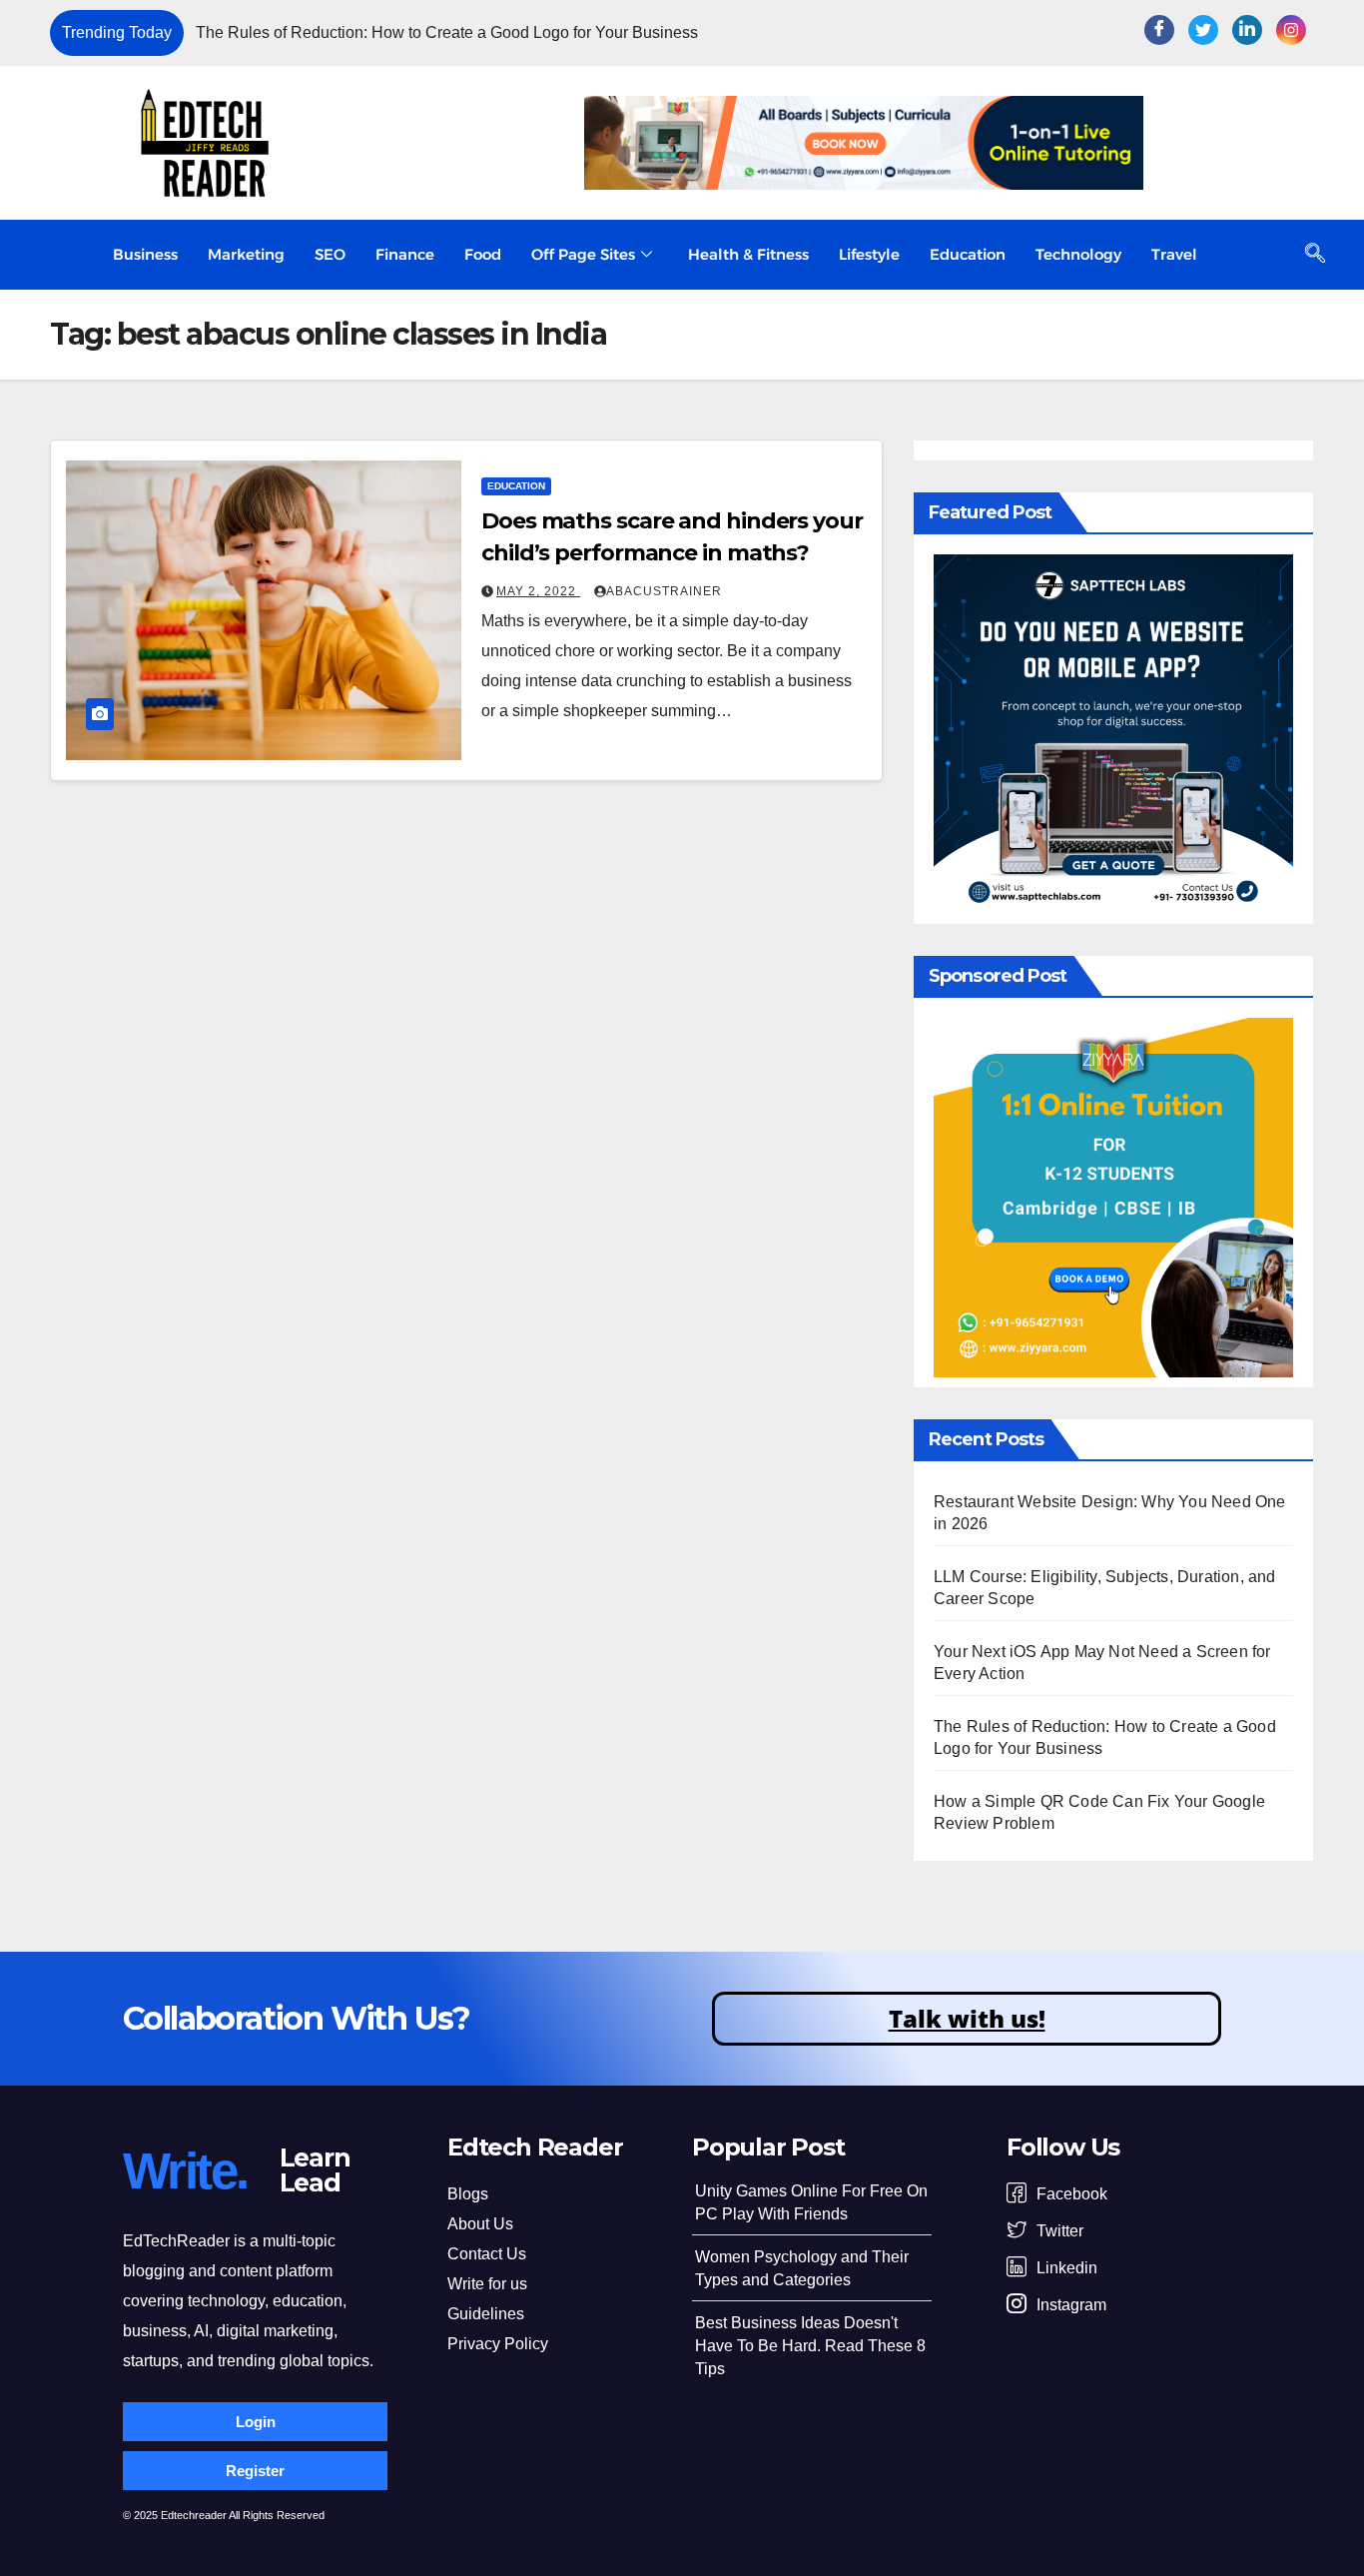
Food (483, 254)
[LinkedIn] (1247, 30)
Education (968, 254)
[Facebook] (1159, 30)
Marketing (246, 254)
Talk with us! (967, 2018)
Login (256, 2422)
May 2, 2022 (538, 591)
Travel (1174, 254)
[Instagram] (1291, 30)
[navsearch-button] (1315, 255)
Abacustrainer (664, 591)
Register (255, 2471)
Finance (405, 254)
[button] (1065, 33)
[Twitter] (1203, 30)
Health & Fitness (748, 254)
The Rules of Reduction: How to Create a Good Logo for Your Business (447, 32)
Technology (1078, 254)
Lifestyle (869, 254)
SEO (330, 254)
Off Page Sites (583, 254)
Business (145, 254)
